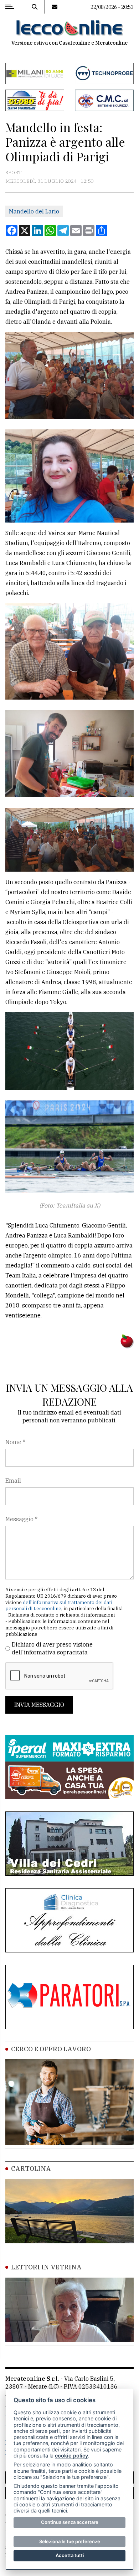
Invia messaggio (39, 1705)
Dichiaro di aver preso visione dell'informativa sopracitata (52, 1648)
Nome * (15, 1442)
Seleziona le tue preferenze (70, 2541)
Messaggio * (21, 1519)
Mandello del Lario (34, 211)
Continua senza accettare (70, 2522)
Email (13, 1481)
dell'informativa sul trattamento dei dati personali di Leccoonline (59, 1606)
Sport (14, 172)
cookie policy (71, 2456)
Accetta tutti (70, 2555)
